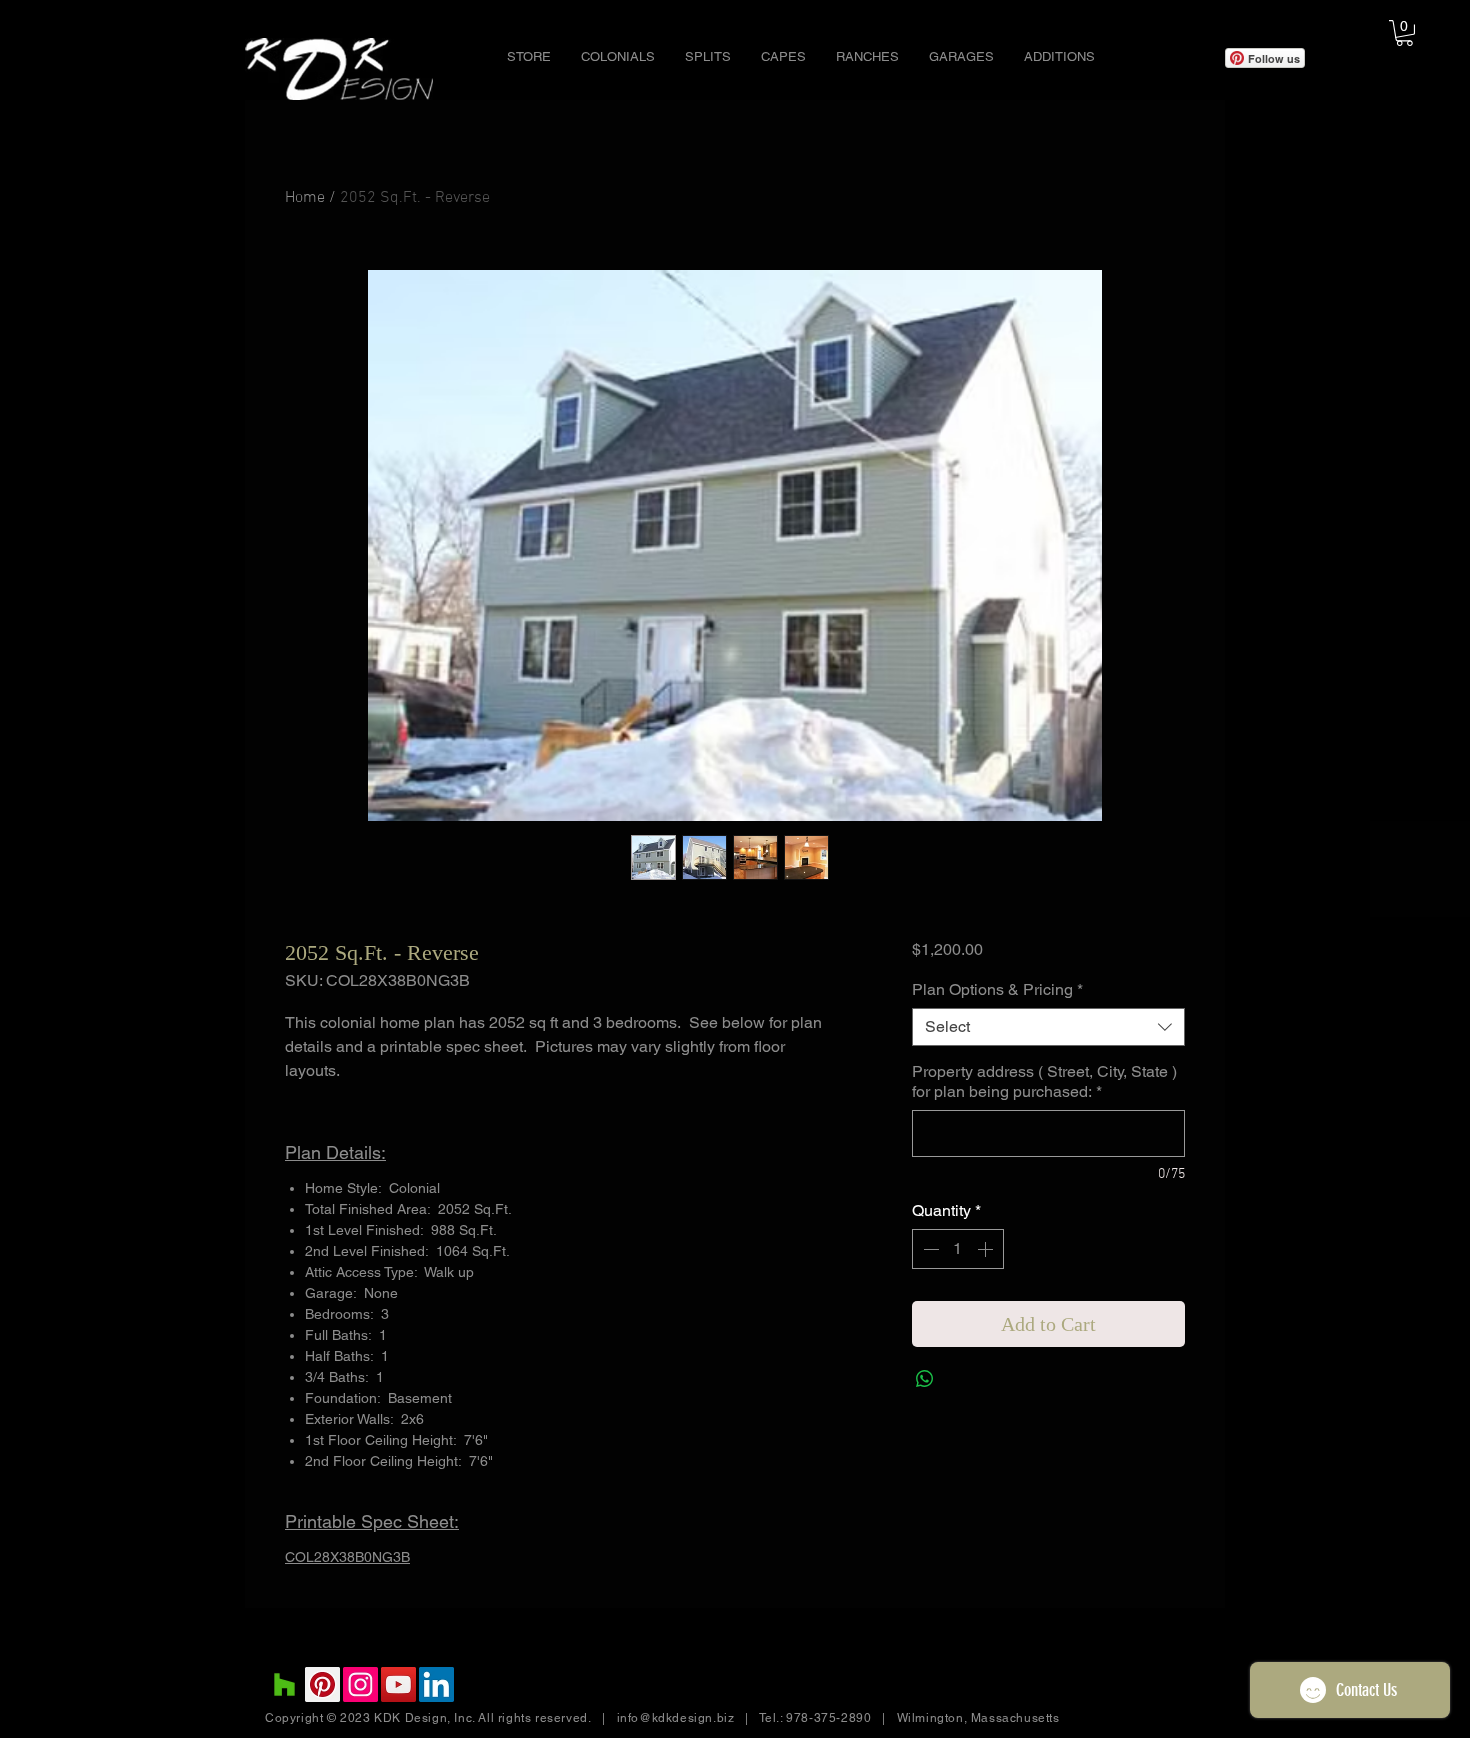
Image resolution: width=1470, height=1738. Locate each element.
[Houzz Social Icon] (284, 1684)
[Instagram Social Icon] (360, 1684)
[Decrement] (929, 1249)
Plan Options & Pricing (997, 989)
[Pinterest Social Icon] (322, 1684)
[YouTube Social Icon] (398, 1684)
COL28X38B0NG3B (347, 1557)
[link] (1404, 33)
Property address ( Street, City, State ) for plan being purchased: (1044, 1081)
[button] (618, 57)
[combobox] (1048, 1027)
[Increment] (987, 1249)
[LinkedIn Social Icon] (436, 1684)
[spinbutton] (958, 1249)
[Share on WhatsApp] (925, 1379)
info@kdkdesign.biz (676, 1718)
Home (305, 198)
